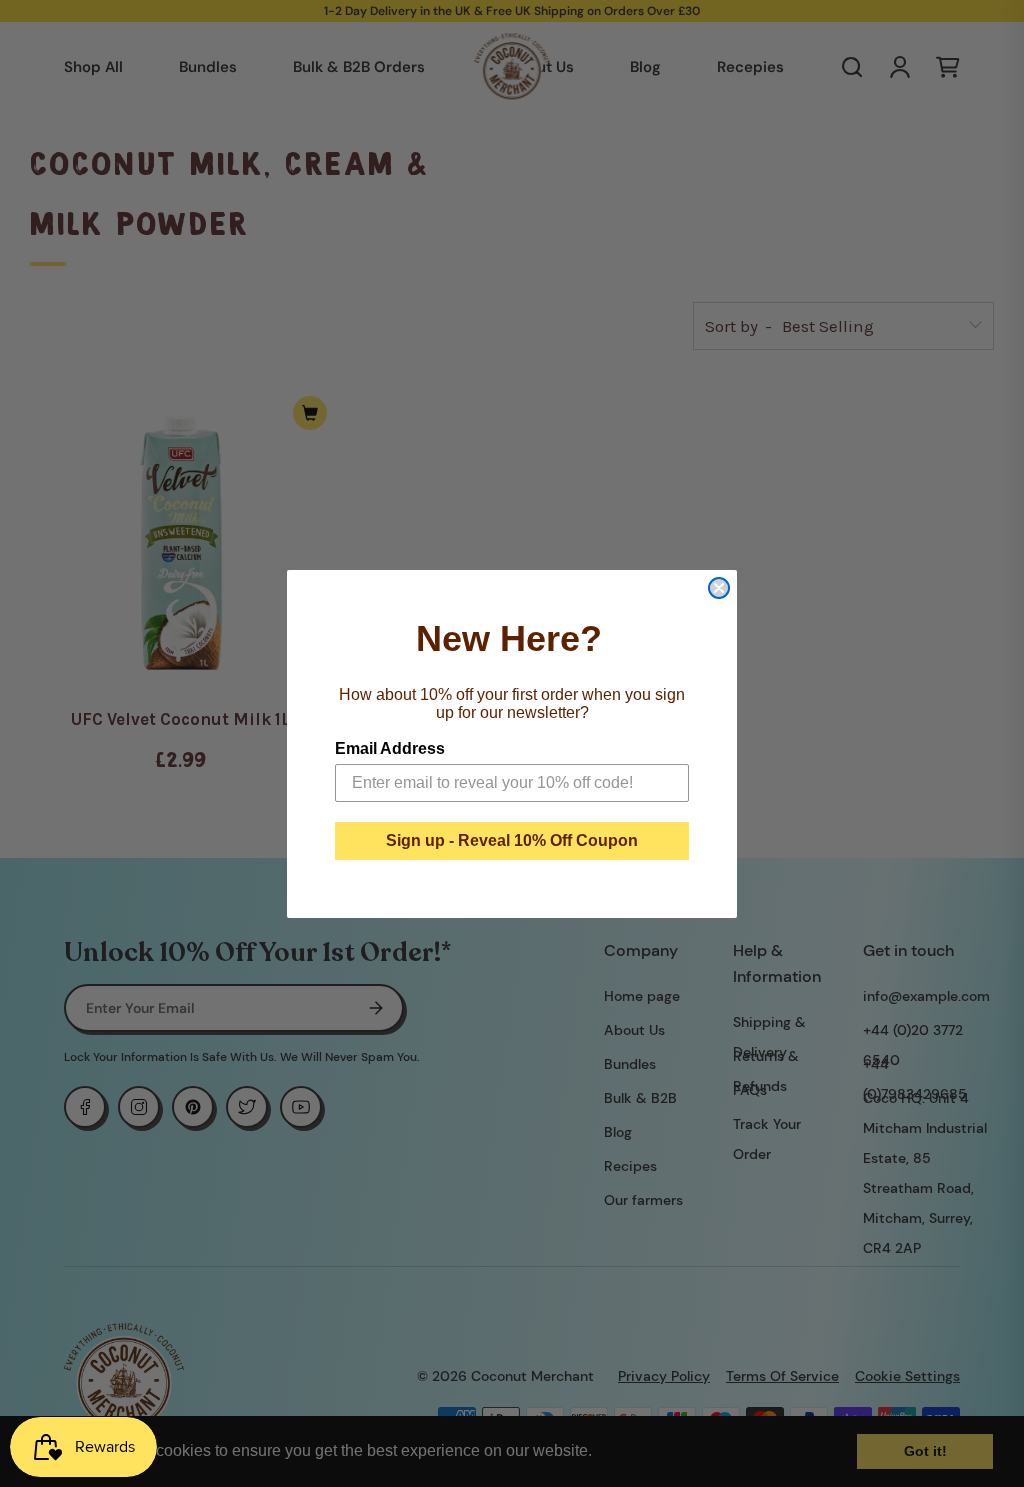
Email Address (390, 748)
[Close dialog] (719, 588)
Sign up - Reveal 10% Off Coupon (512, 840)
